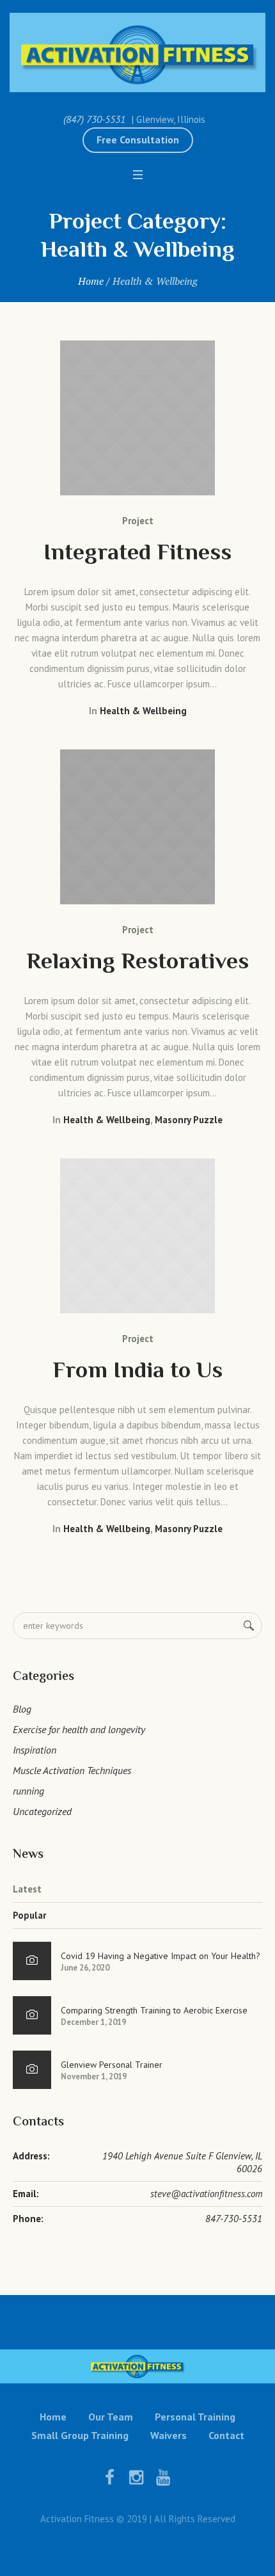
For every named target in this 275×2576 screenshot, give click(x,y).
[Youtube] (163, 2477)
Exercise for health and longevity (79, 1729)
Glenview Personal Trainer (112, 2065)
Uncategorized (42, 1811)
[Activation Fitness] (137, 52)
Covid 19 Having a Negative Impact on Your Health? (161, 1956)
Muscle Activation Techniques (72, 1770)
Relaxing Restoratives (137, 963)
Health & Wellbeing (143, 711)
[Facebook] (109, 2477)
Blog (22, 1709)
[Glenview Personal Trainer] (32, 2070)
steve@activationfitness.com (206, 2194)
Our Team (111, 2417)
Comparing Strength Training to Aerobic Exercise (154, 2010)
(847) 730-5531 (94, 119)
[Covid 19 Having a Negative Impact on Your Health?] (32, 1961)
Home (91, 281)
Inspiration (35, 1750)
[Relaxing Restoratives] (137, 827)
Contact (226, 2435)
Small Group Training (80, 2435)
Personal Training (195, 2417)
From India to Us (137, 1372)
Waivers (169, 2435)
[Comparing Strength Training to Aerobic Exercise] (32, 2015)
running (28, 1791)
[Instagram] (136, 2477)
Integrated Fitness (137, 554)
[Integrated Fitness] (137, 418)
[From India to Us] (137, 1236)
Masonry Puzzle (189, 1120)
